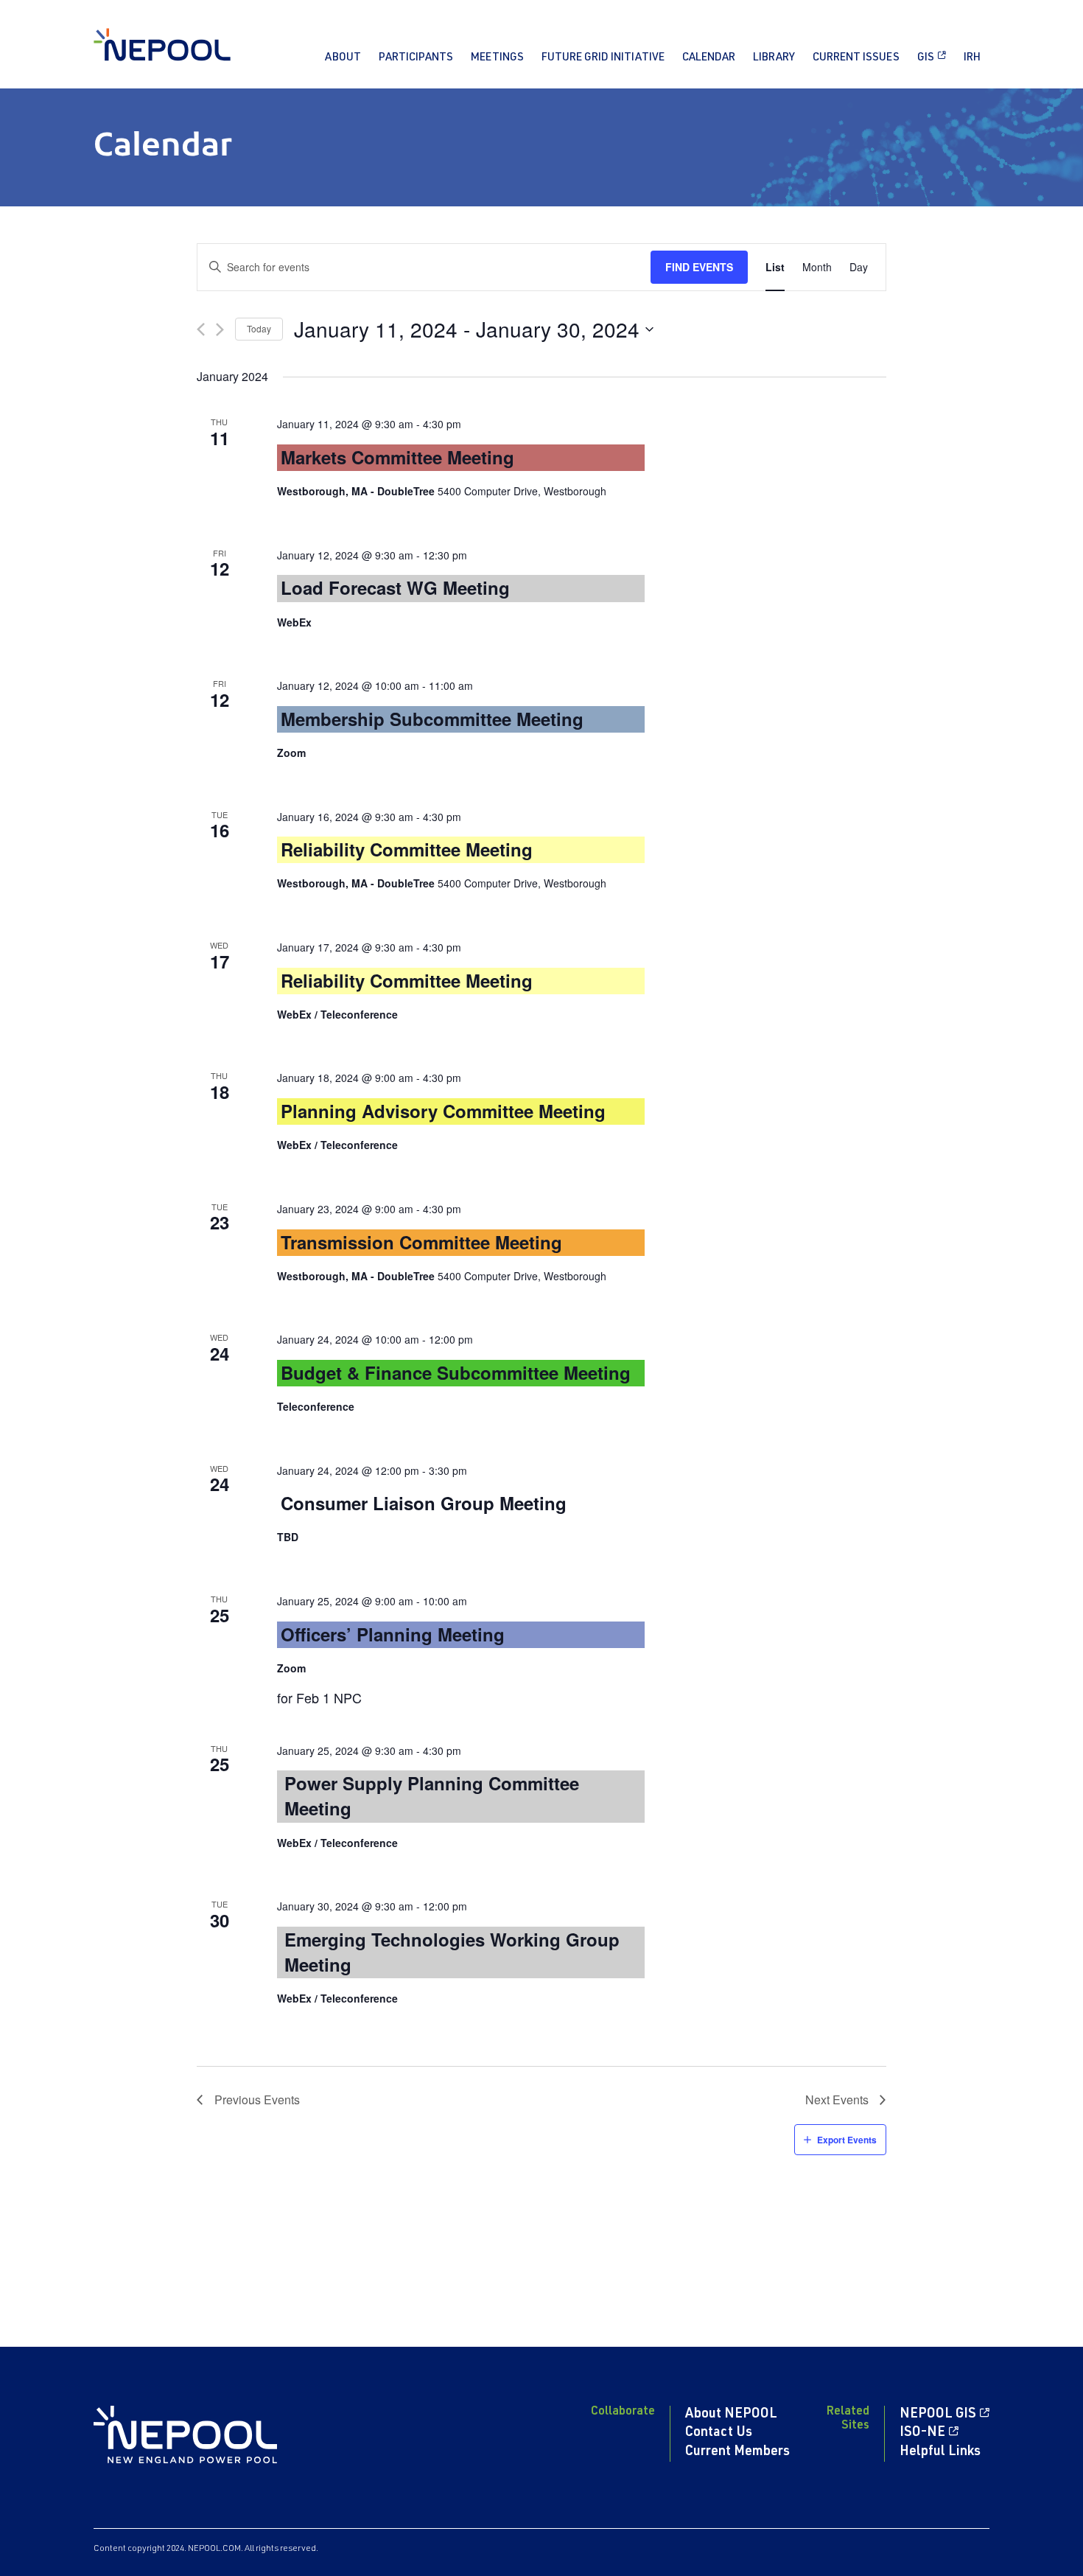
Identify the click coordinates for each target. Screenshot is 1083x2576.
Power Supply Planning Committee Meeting (432, 1795)
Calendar (709, 58)
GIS (926, 58)
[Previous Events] (201, 329)
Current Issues (856, 58)
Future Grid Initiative (603, 58)
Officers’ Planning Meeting (393, 1634)
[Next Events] (220, 329)
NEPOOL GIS (938, 2415)
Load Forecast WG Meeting (395, 587)
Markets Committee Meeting (397, 457)
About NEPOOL (731, 2415)
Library (774, 58)
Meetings (497, 58)
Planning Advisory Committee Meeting (443, 1111)
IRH (972, 58)
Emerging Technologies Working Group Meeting (452, 1952)
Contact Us (719, 2433)
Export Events (847, 2140)
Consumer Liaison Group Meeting (424, 1503)
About (343, 58)
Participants (416, 58)
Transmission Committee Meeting (421, 1242)
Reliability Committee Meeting (407, 849)
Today (259, 328)
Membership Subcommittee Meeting (432, 719)
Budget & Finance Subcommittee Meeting (456, 1372)
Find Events (699, 267)
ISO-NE (922, 2433)
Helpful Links (940, 2452)
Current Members (737, 2452)
